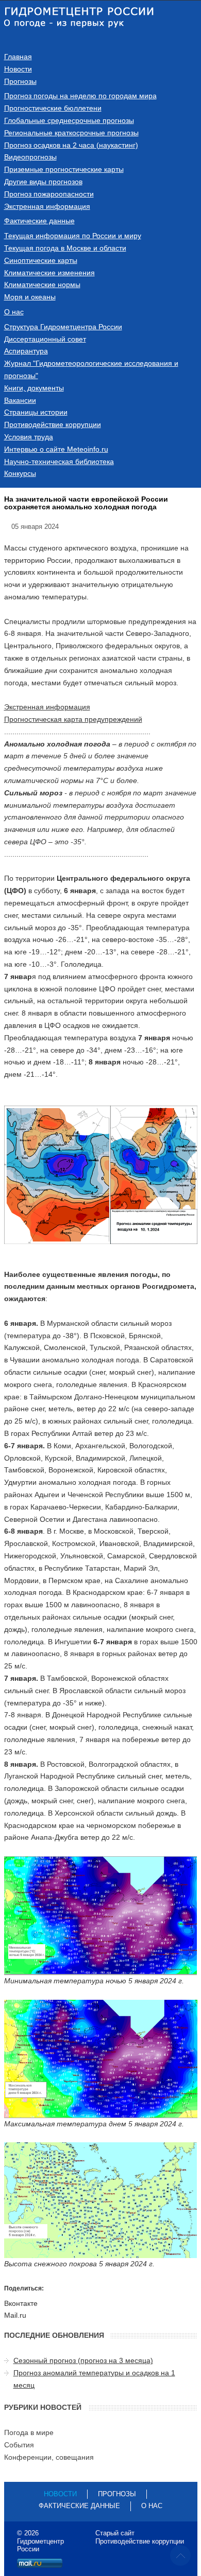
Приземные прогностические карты (64, 169)
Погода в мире (29, 2432)
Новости (18, 69)
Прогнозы (20, 81)
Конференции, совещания (49, 2457)
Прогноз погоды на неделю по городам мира (80, 96)
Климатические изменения (49, 273)
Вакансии (20, 400)
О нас (14, 312)
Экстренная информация (47, 206)
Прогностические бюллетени (53, 108)
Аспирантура (26, 351)
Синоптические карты (41, 260)
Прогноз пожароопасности (49, 194)
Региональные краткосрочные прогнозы (71, 133)
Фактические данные (39, 221)
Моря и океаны (30, 297)
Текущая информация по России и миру (73, 236)
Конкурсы (20, 473)
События (19, 2445)
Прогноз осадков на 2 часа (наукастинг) (71, 145)
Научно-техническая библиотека (59, 461)
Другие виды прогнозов (43, 182)
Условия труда (29, 437)
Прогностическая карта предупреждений (73, 719)
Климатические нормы (42, 285)
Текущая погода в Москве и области (65, 248)
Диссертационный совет (45, 339)
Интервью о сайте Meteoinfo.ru (56, 449)
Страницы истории (36, 412)
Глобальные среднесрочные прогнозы (69, 120)
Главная (18, 57)
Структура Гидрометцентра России (63, 327)
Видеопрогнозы (30, 157)
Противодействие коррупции (53, 424)
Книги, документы (34, 388)
